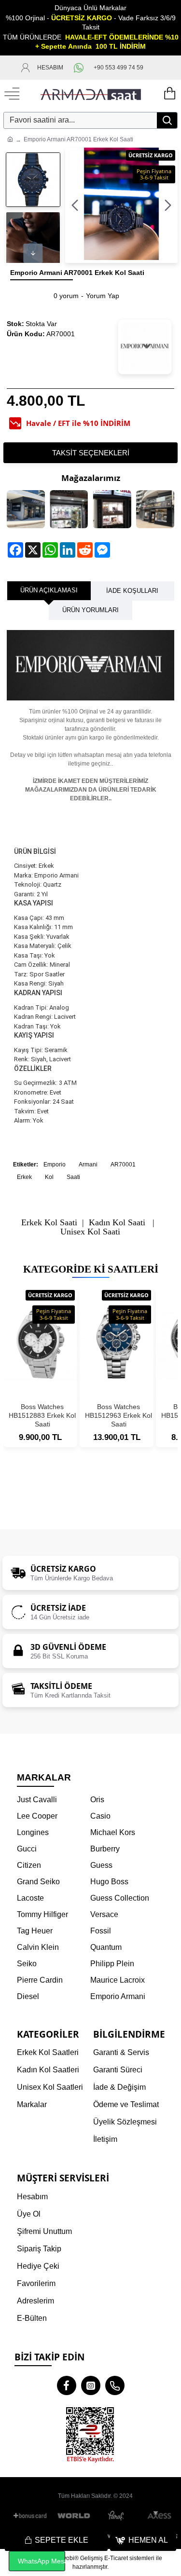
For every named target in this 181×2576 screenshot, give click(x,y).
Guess (101, 1865)
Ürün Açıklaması (49, 590)
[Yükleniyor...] (169, 94)
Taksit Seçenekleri (91, 453)
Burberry (105, 1849)
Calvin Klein (38, 1947)
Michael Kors (113, 1832)
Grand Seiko (38, 1882)
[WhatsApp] (78, 68)
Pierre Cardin (40, 1980)
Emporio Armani (118, 1996)
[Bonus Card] (32, 2516)
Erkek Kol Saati (49, 1223)
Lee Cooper (37, 1816)
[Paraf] (117, 2516)
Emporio (55, 1165)
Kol (49, 1177)
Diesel (28, 1996)
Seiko (27, 1964)
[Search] (167, 120)
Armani (88, 1165)
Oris (97, 1800)
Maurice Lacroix (118, 1980)
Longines (33, 1832)
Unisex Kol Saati (90, 1232)
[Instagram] (91, 2385)
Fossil (101, 1931)
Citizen (29, 1865)
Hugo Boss (109, 1882)
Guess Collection (120, 1898)
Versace (104, 1914)
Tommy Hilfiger (42, 1914)
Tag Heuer (35, 1931)
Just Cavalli (37, 1800)
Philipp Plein (112, 1964)
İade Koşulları (132, 591)
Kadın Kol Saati (117, 1223)
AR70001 (123, 1165)
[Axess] (159, 2516)
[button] (75, 205)
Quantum (106, 1947)
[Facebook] (67, 2385)
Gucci (27, 1849)
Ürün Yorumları (90, 610)
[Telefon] (115, 2385)
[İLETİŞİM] (155, 68)
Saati (73, 1177)
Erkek (24, 1177)
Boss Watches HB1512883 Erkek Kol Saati (42, 1415)
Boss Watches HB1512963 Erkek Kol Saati (118, 1415)
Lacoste (30, 1898)
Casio (100, 1816)
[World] (74, 2516)
